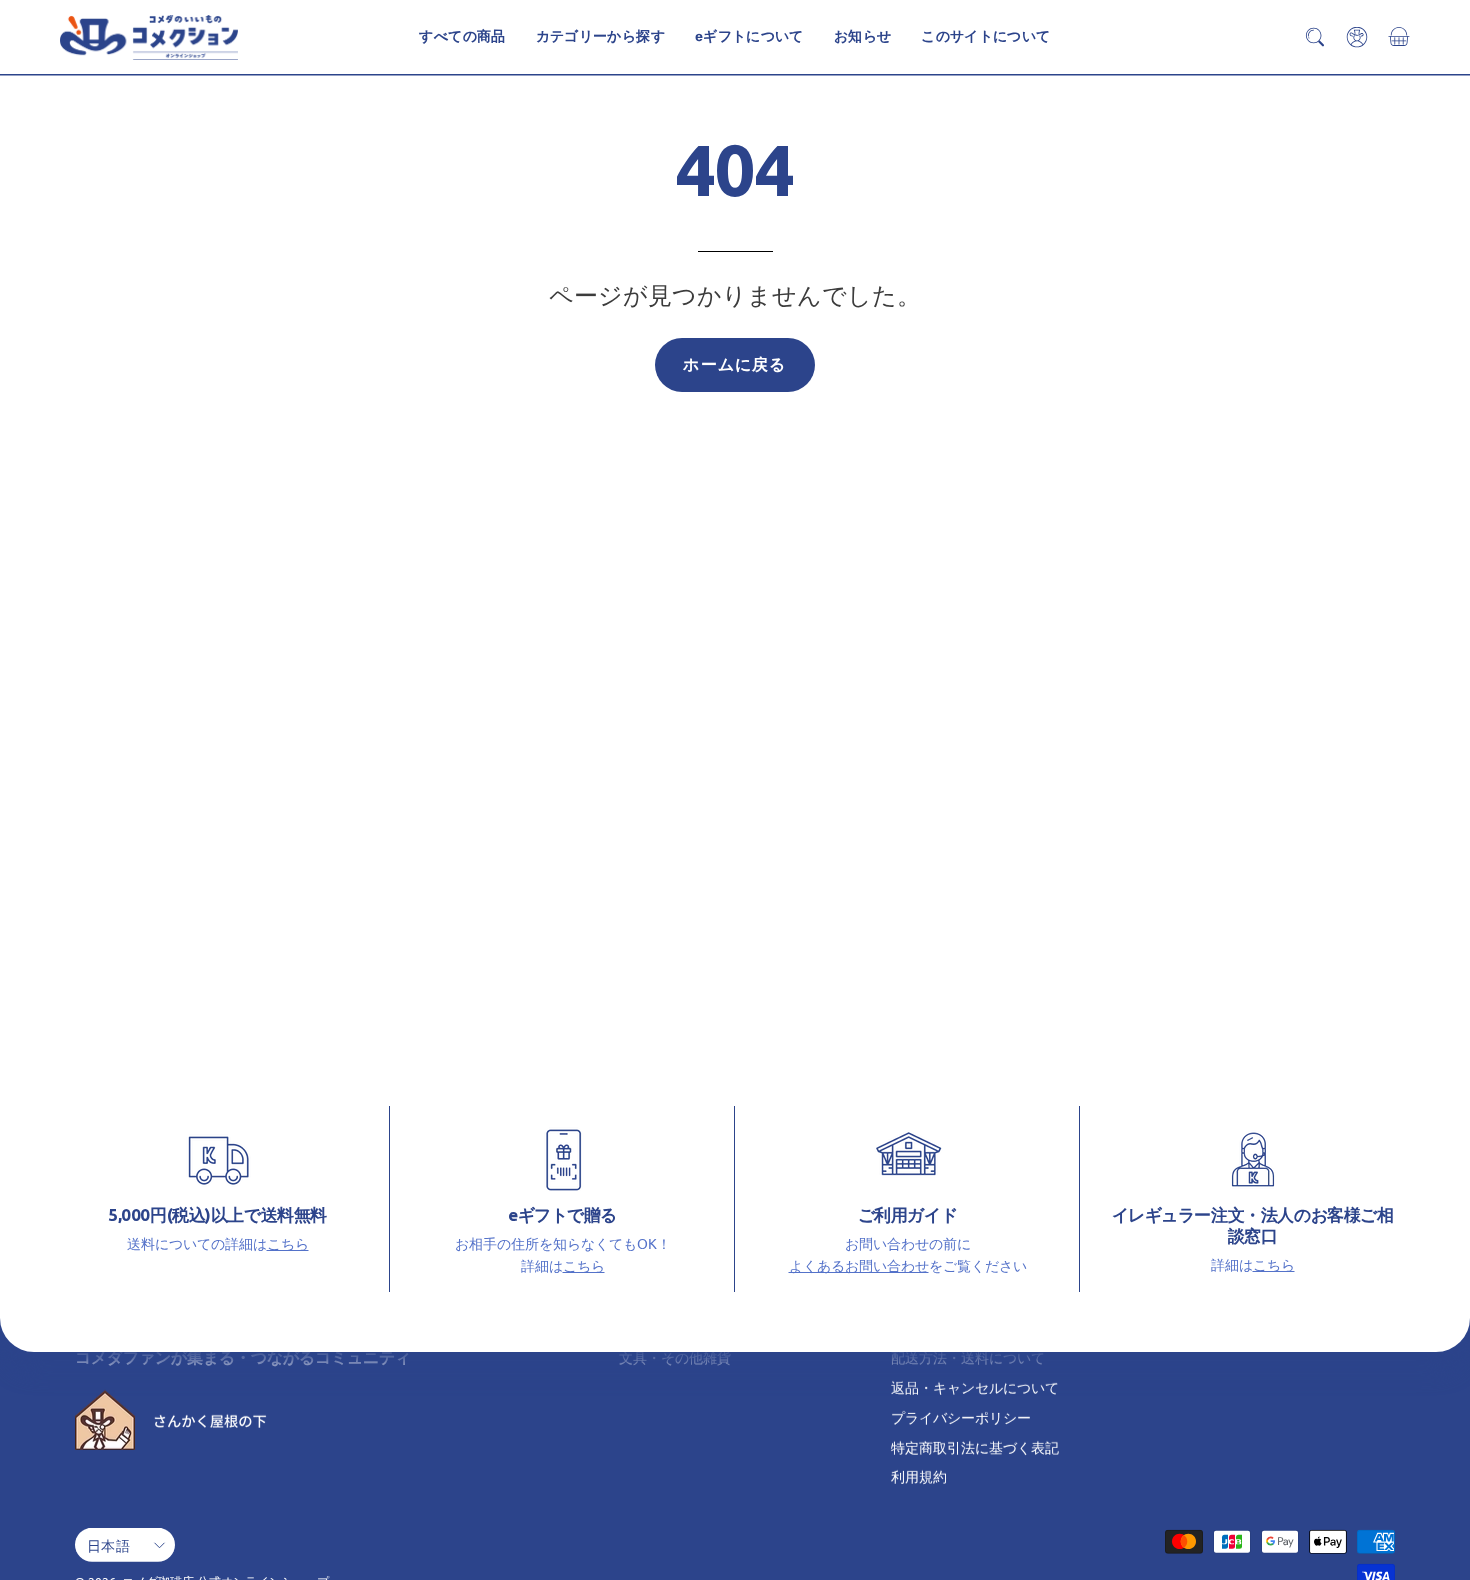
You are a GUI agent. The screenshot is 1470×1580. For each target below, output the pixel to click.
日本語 (108, 1545)
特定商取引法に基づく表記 (975, 1446)
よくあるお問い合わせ (859, 1265)
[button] (985, 37)
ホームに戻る (734, 364)
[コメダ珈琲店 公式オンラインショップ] (150, 37)
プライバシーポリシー (961, 1417)
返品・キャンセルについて (975, 1387)
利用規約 (919, 1476)
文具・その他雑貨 (675, 1357)
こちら (288, 1243)
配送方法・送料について (968, 1357)
